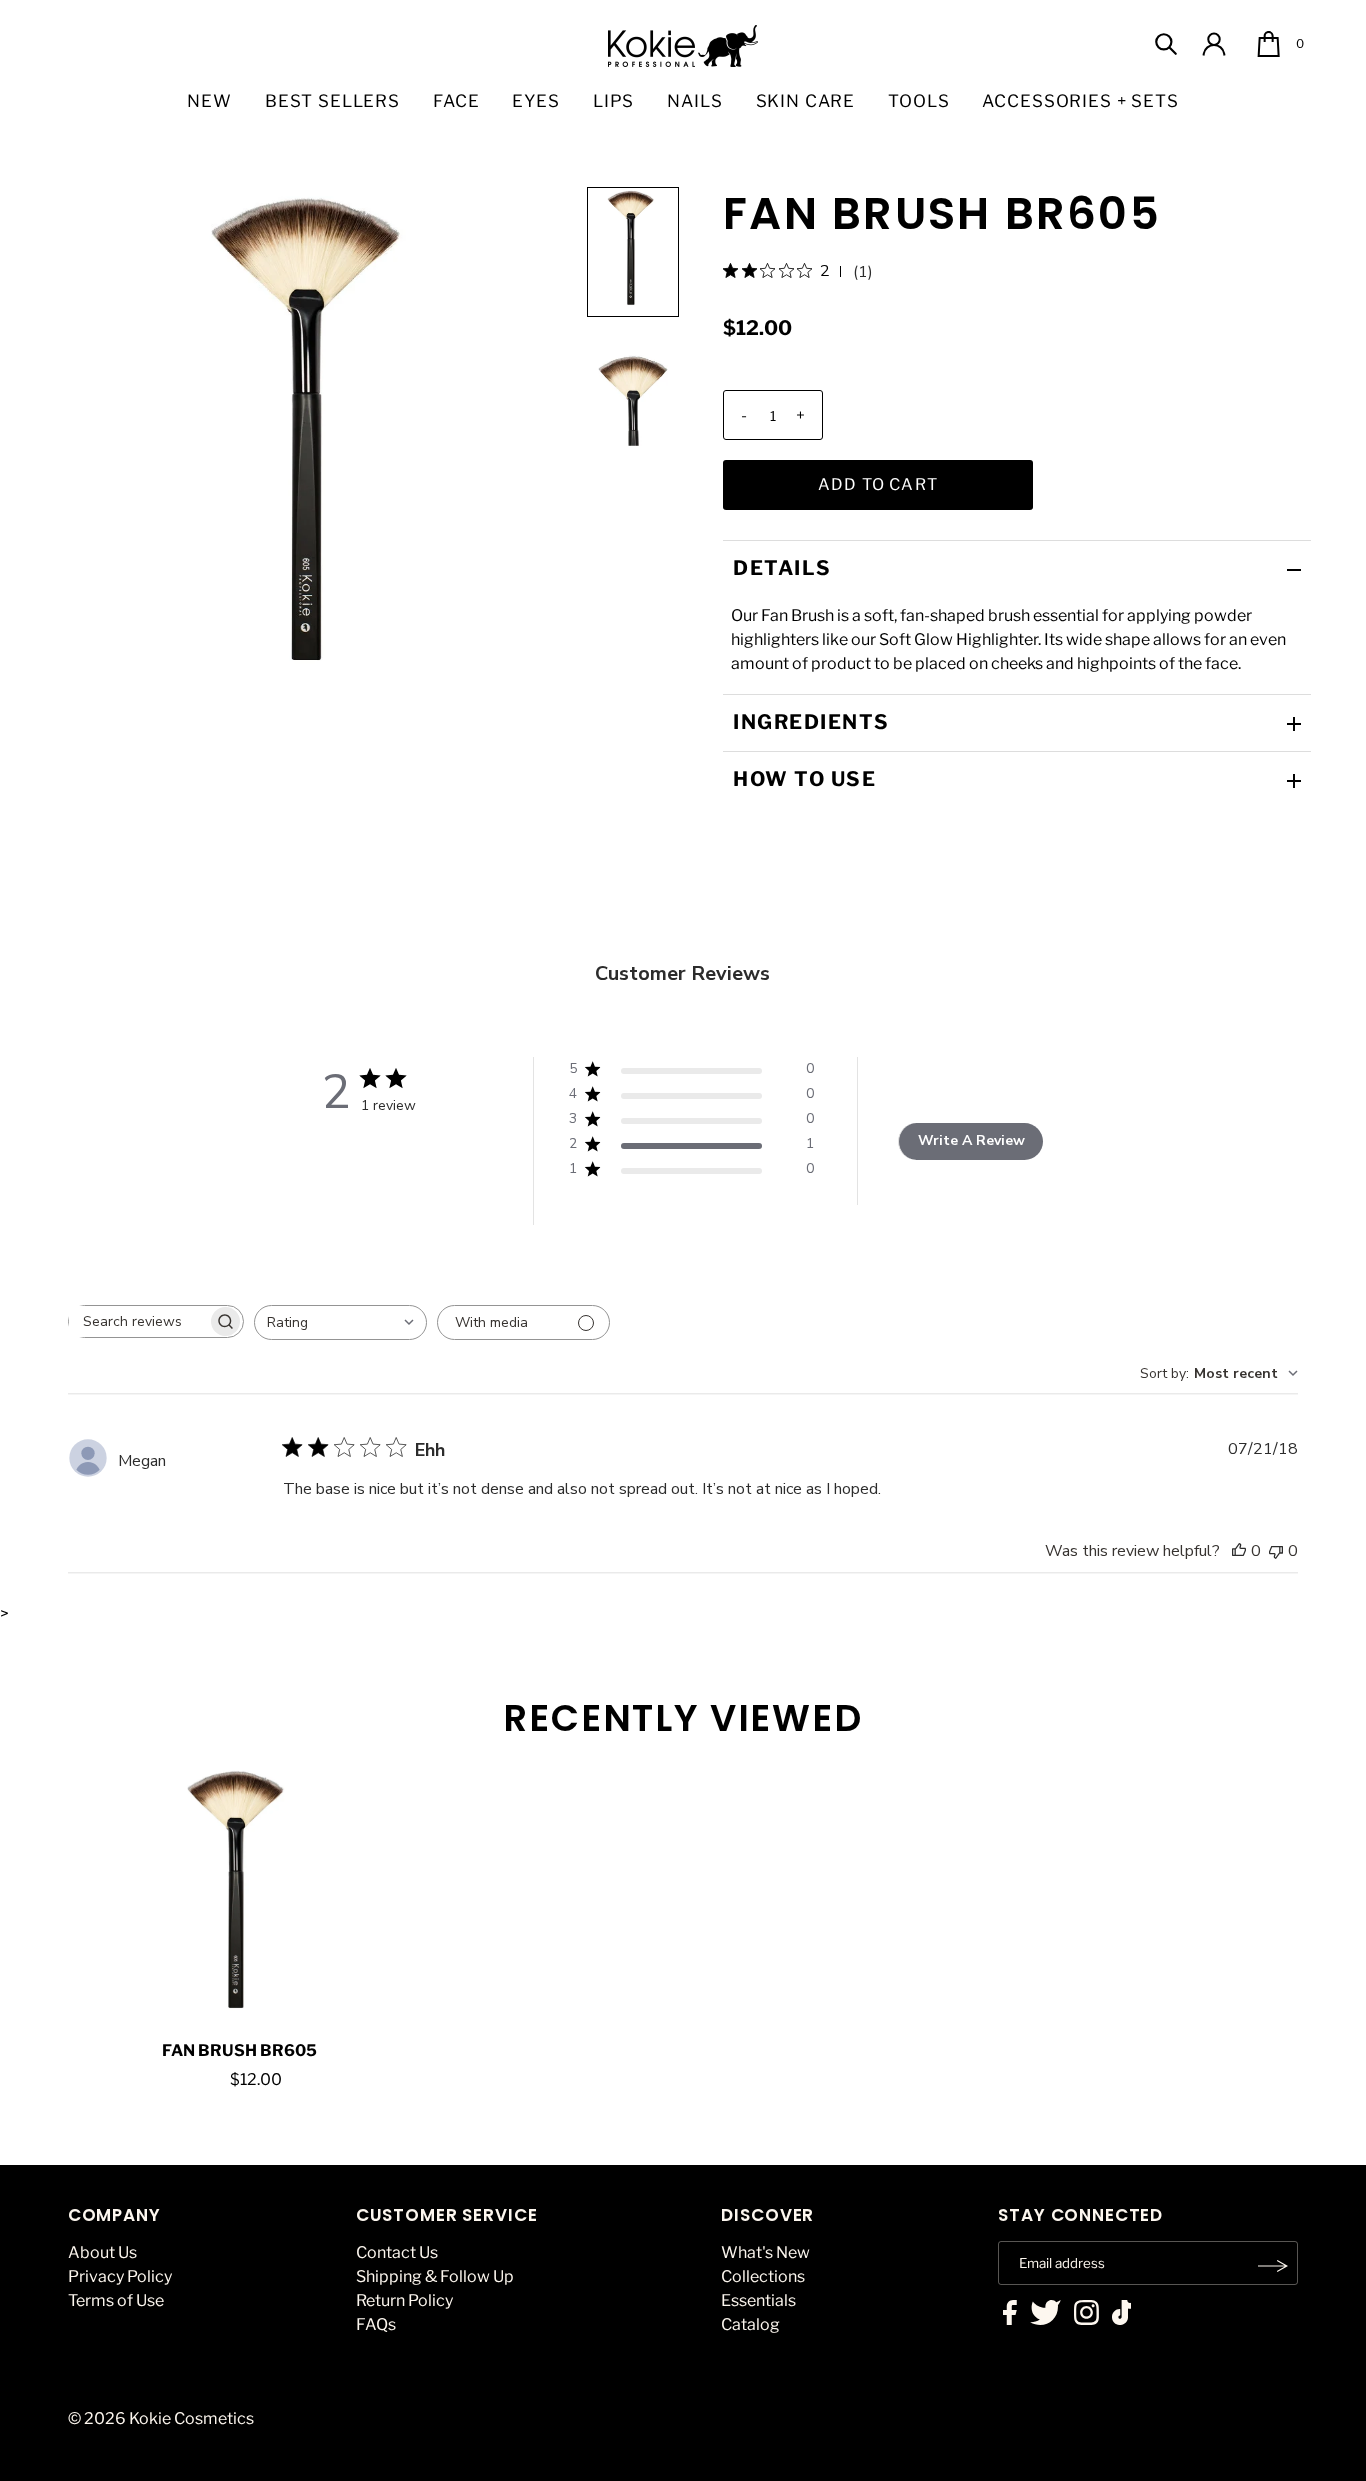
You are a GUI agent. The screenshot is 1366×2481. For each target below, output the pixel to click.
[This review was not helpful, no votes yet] (1276, 1551)
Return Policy (404, 2300)
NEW (209, 101)
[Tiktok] (1122, 2315)
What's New (765, 2252)
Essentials (758, 2300)
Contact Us (397, 2252)
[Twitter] (1045, 2315)
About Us (102, 2252)
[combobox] (340, 1322)
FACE (456, 101)
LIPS (613, 101)
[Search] (1166, 44)
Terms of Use (116, 2300)
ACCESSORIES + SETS (1080, 101)
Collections (763, 2276)
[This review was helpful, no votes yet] (1239, 1551)
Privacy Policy (120, 2276)
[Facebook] (1010, 2315)
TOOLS (918, 101)
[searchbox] (138, 1321)
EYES (535, 101)
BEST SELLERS (332, 101)
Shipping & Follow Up (435, 2276)
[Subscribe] (1273, 2266)
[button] (633, 252)
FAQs (376, 2324)
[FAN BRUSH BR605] (239, 1898)
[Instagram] (1086, 2315)
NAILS (694, 101)
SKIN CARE (806, 101)
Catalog (750, 2324)
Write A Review (971, 1140)
